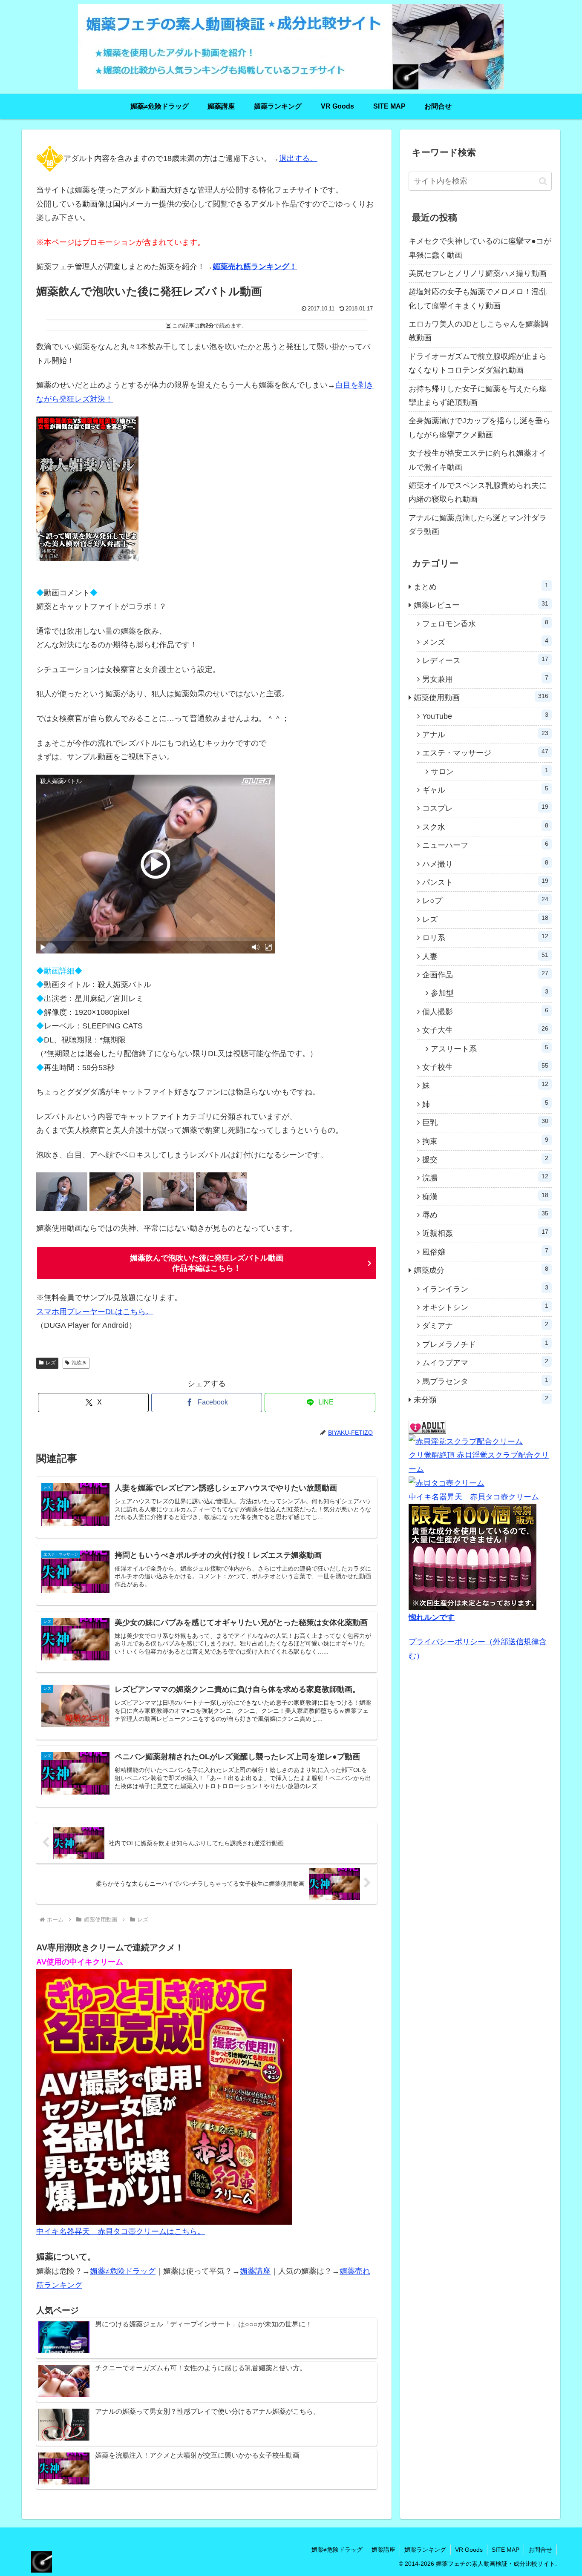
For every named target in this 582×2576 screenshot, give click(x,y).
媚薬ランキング (425, 2550)
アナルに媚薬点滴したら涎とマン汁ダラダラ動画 (478, 525)
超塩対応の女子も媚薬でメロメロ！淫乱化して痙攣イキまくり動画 (478, 299)
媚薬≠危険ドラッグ (123, 2271)
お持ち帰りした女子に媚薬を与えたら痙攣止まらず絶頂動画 (478, 396)
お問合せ (540, 2550)
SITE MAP (506, 2550)
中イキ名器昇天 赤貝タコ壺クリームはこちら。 (121, 2231)
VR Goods (469, 2550)
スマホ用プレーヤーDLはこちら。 (95, 1312)
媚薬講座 (255, 2271)
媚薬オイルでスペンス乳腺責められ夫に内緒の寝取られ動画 (478, 492)
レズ (51, 1363)
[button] (543, 181)
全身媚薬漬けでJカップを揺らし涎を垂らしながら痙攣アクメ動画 (480, 428)
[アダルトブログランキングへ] (427, 1427)
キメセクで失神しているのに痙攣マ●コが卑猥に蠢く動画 (480, 248)
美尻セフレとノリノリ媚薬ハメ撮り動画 (478, 273)
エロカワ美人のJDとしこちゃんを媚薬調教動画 (478, 331)
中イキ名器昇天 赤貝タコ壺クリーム (474, 1497)
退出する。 (298, 158)
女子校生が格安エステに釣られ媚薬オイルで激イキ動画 (478, 460)
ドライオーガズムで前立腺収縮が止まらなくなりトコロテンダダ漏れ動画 (478, 363)
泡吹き (79, 1363)
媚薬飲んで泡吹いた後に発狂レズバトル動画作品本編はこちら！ (207, 1263)
